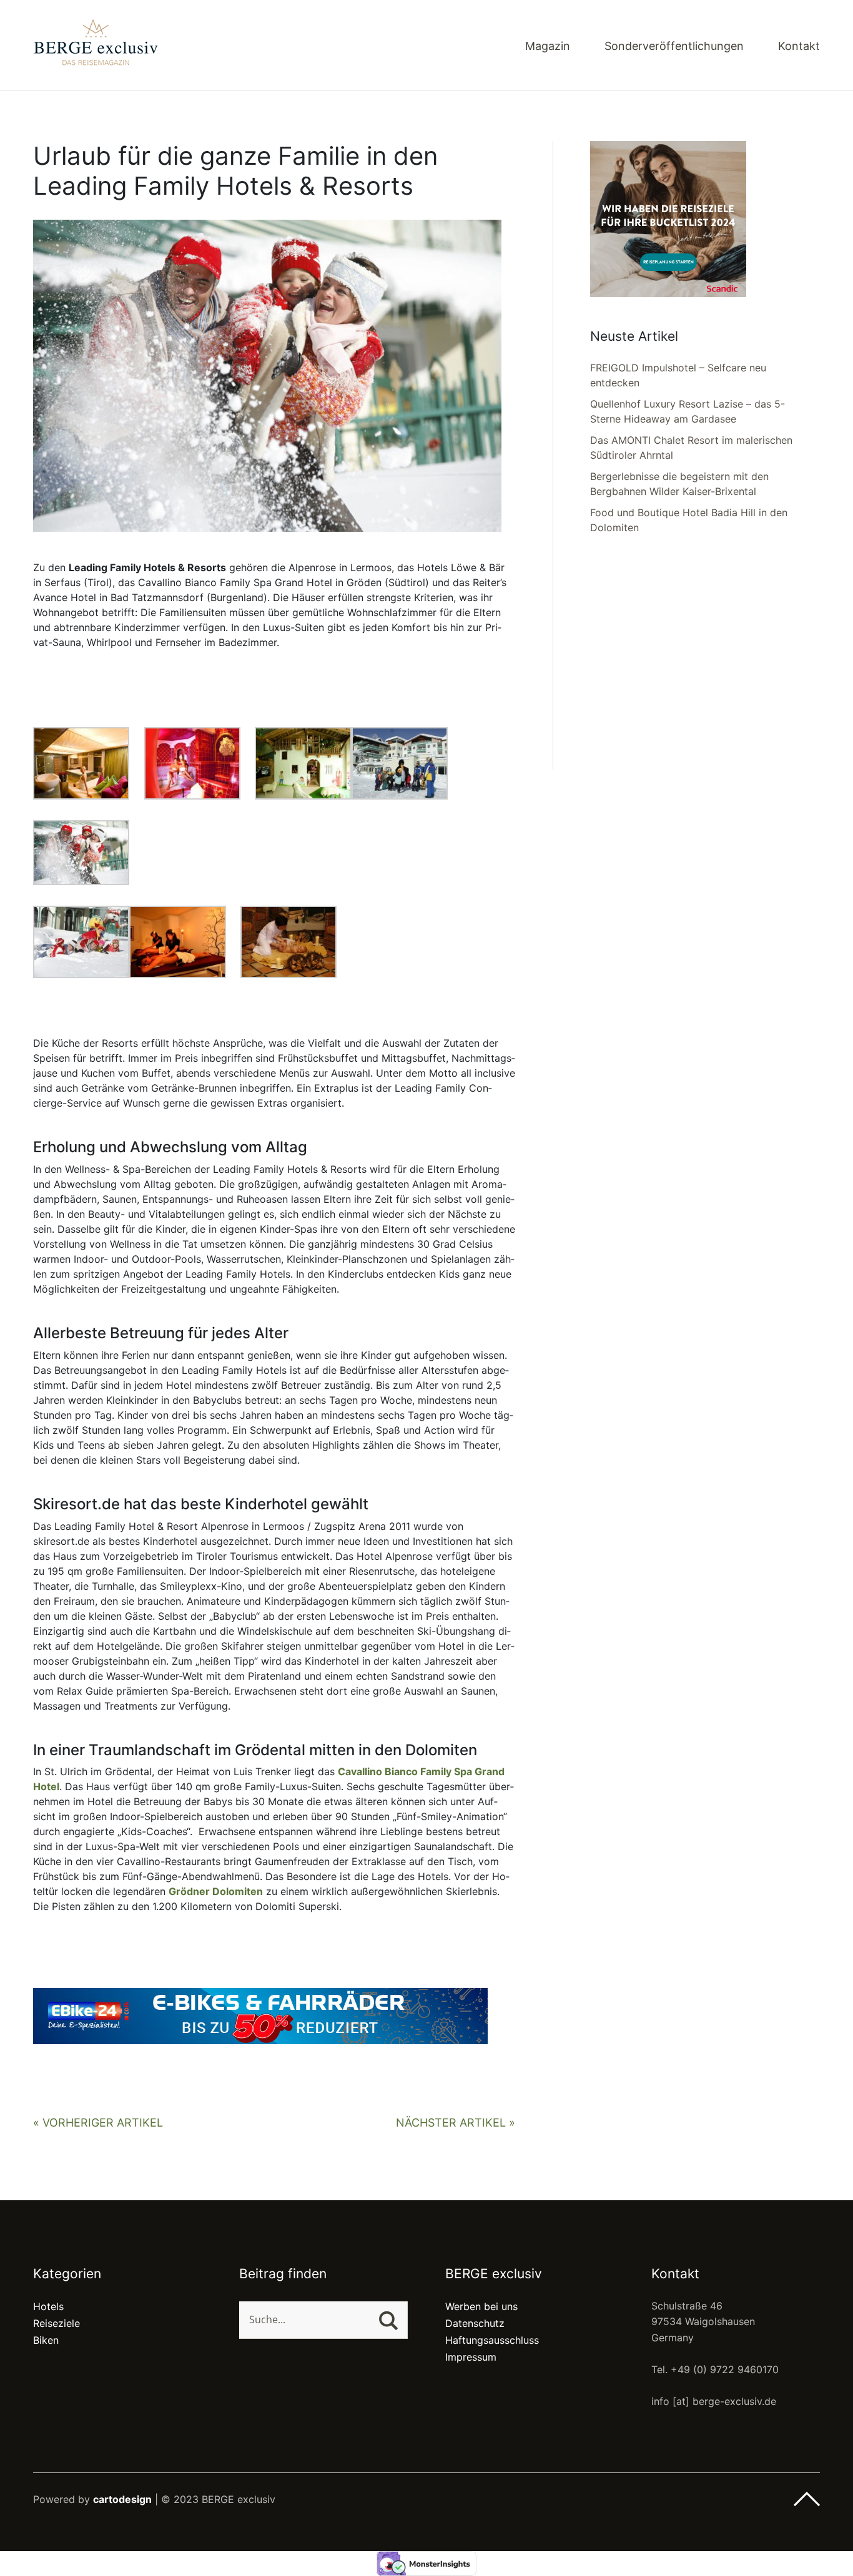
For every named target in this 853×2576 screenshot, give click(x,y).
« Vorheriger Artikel (98, 2123)
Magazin (548, 47)
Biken (46, 2340)
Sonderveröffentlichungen (674, 47)
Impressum (471, 2357)
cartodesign (122, 2499)
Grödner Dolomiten (216, 1891)
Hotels (48, 2306)
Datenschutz (475, 2323)
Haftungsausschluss (492, 2340)
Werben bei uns (481, 2306)
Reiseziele (57, 2323)
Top (807, 2499)
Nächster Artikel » (456, 2123)
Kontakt (799, 47)
